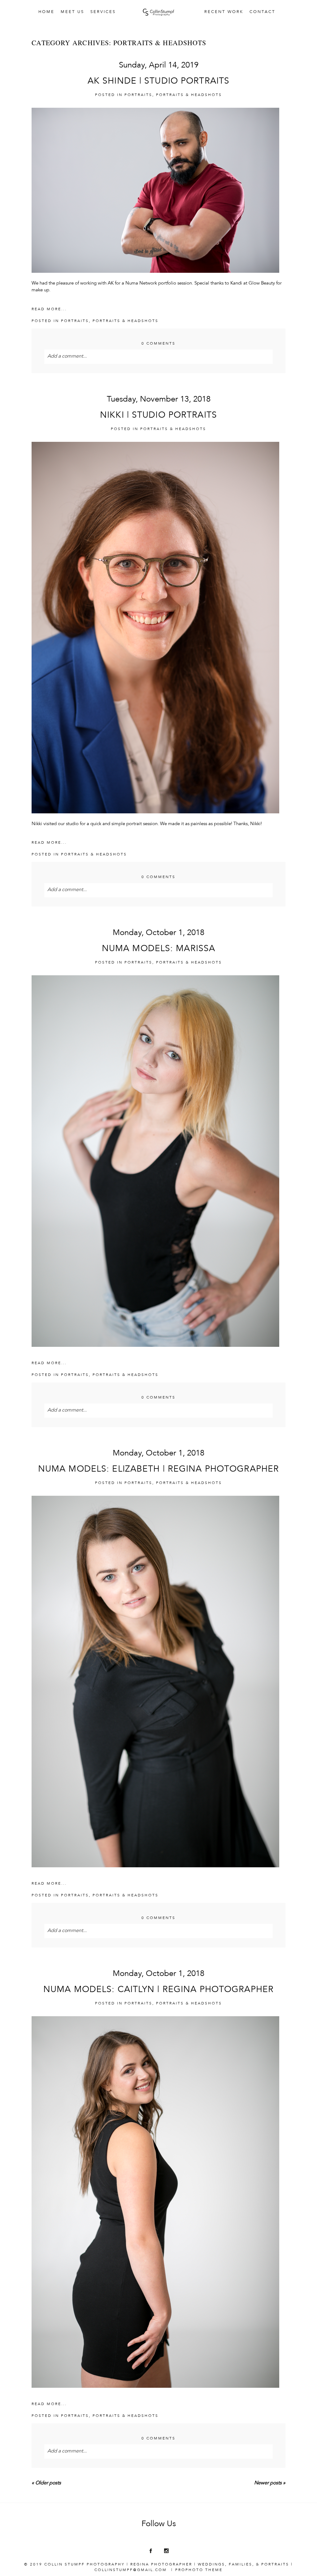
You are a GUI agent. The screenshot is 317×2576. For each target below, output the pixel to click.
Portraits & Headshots (189, 95)
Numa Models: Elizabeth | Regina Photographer (158, 1470)
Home (46, 12)
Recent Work (224, 12)
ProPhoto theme (199, 2570)
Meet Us (72, 12)
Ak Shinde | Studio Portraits (158, 82)
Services (103, 12)
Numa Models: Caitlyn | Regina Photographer (158, 1990)
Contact (262, 12)
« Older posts (46, 2483)
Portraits (138, 95)
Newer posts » (270, 2483)
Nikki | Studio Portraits (158, 416)
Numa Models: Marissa (158, 949)
